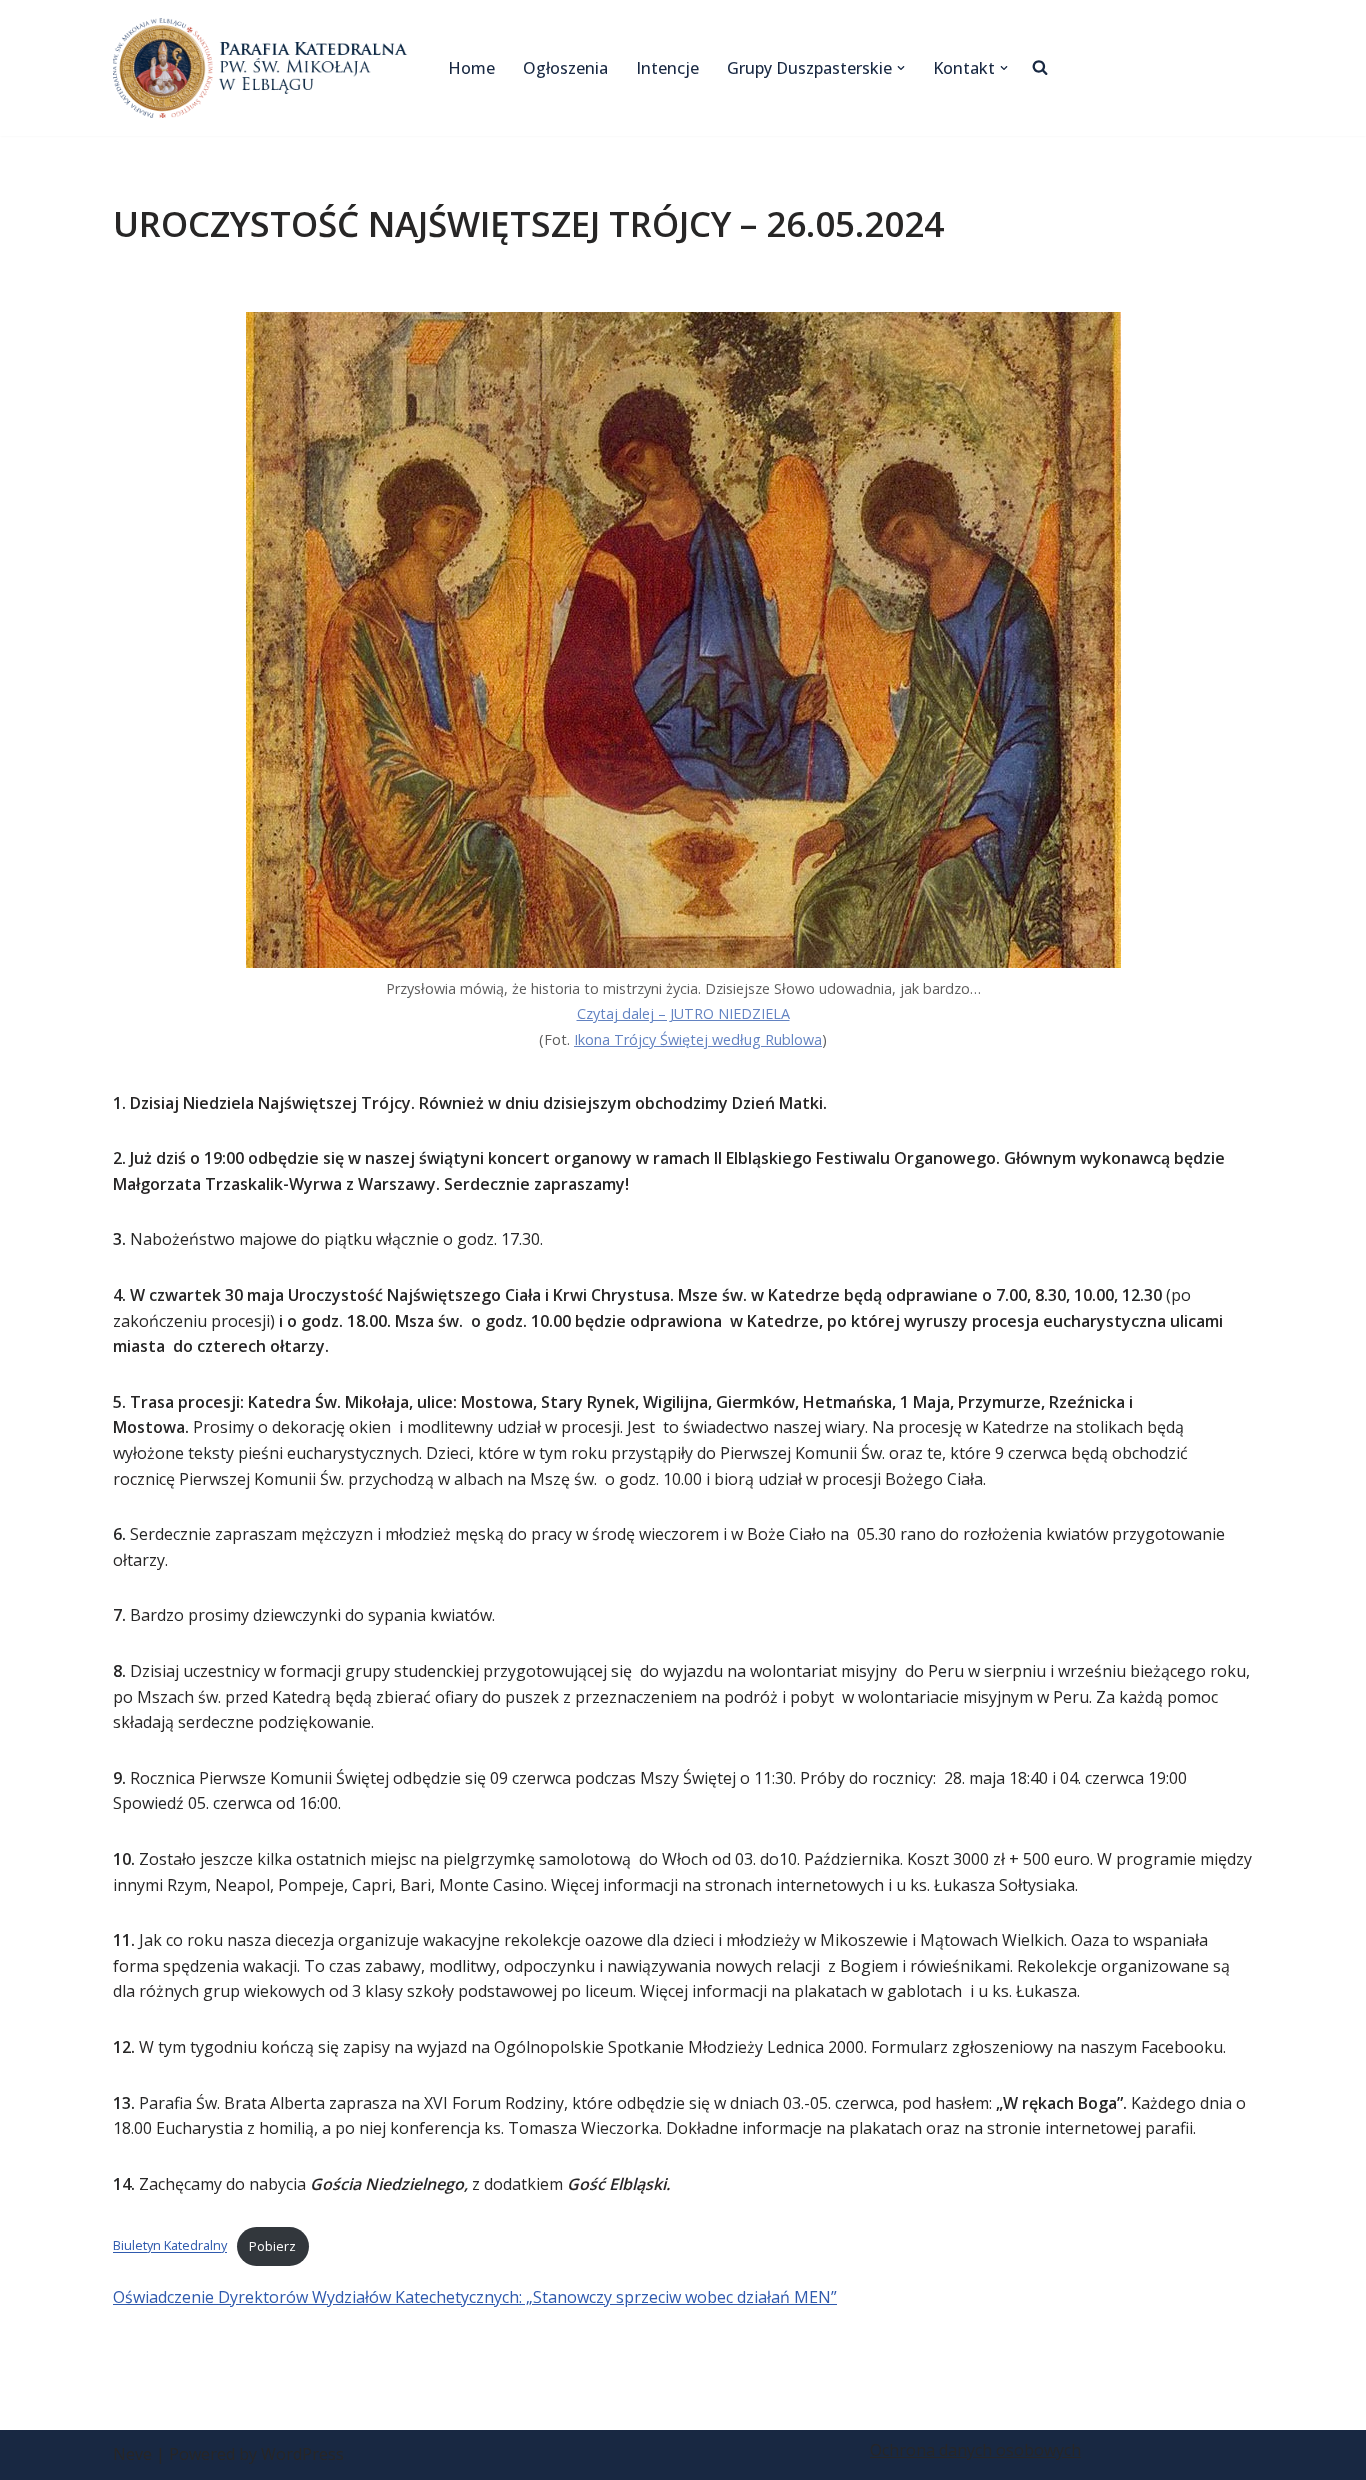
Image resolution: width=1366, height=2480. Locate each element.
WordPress (302, 2454)
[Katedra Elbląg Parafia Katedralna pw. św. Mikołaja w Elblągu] (263, 68)
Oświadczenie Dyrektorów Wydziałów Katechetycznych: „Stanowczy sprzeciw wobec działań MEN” (475, 2297)
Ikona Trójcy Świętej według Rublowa (698, 1039)
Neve (132, 2454)
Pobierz (272, 2246)
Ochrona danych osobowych (975, 2450)
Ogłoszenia (565, 68)
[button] (901, 68)
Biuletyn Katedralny (170, 2246)
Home (471, 68)
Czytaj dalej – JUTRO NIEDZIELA (683, 1013)
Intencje (667, 68)
